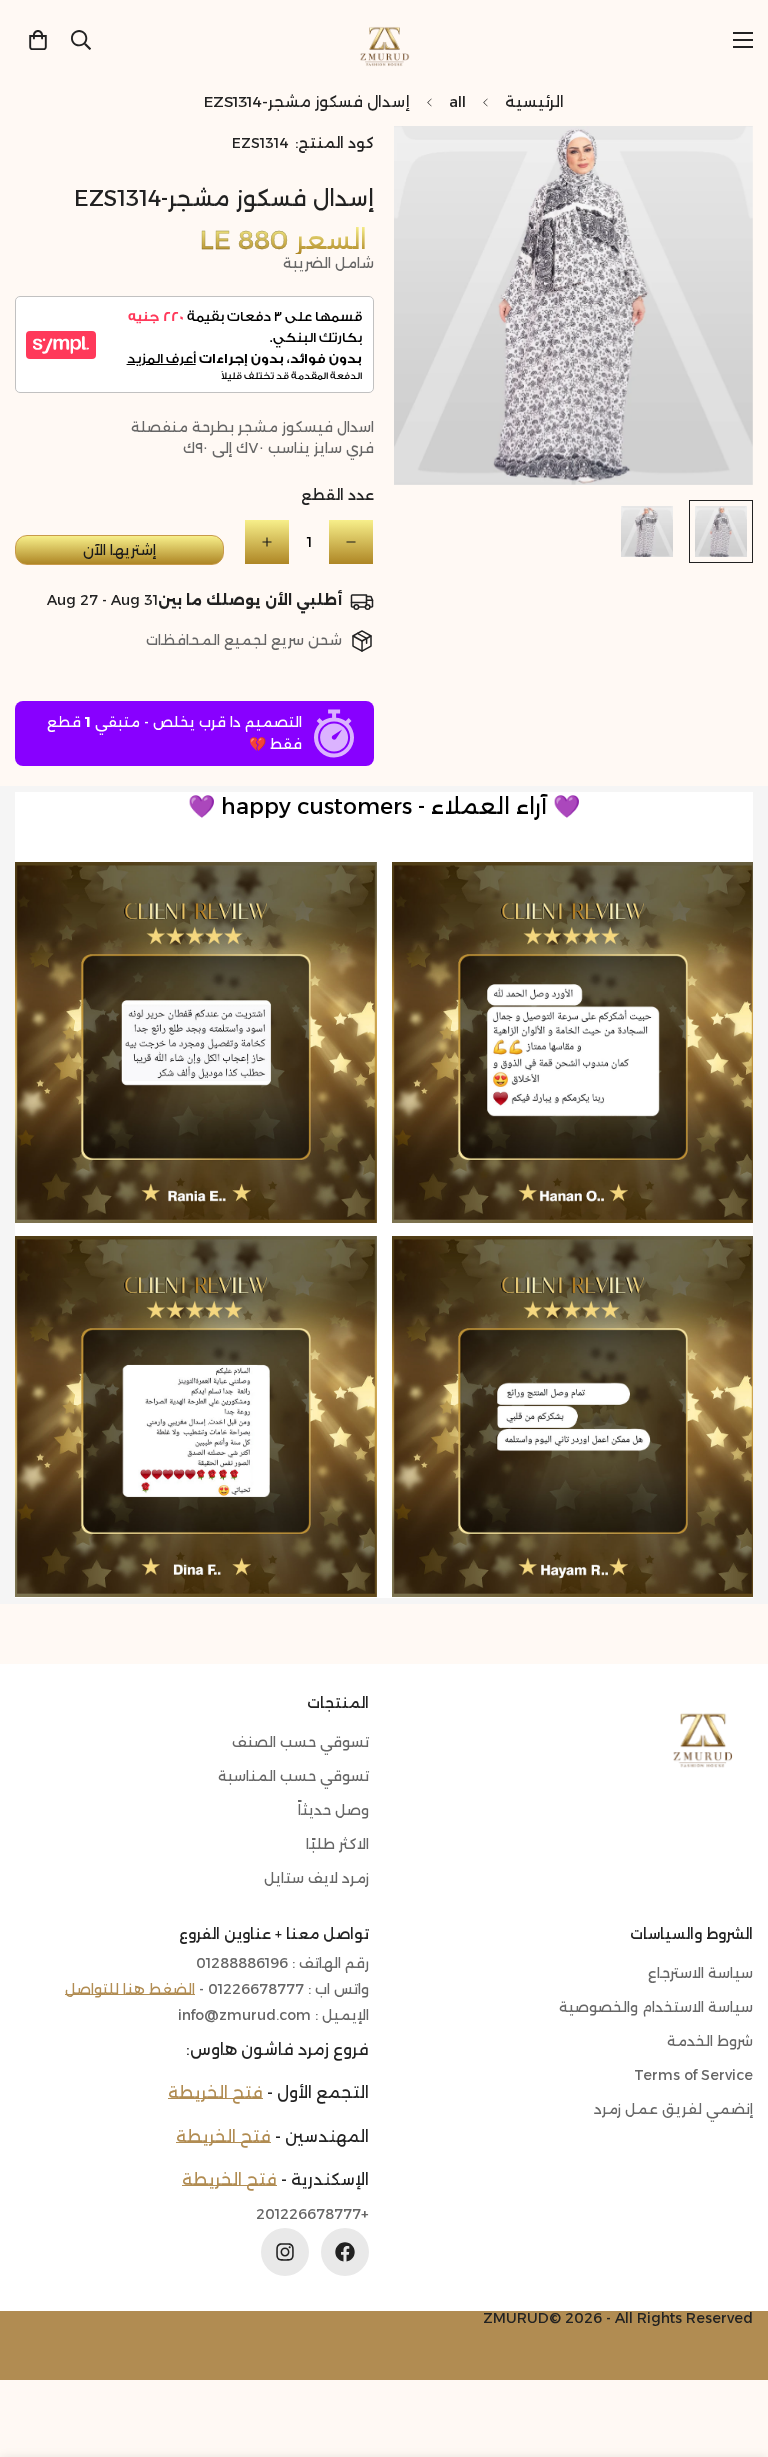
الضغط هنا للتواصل (130, 1989)
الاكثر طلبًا (337, 1844)
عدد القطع (337, 495)
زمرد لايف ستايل (316, 1878)
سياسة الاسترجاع (700, 1973)
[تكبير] (436, 168)
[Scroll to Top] (39, 2348)
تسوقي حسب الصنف (300, 1742)
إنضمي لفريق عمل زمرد (673, 2109)
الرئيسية (534, 101)
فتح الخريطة (215, 2092)
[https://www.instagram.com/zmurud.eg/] (285, 2252)
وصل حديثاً (333, 1810)
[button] (38, 40)
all (457, 101)
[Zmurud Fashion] (384, 39)
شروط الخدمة (710, 2041)
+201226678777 (312, 2214)
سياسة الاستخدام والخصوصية (656, 2007)
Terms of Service (693, 2075)
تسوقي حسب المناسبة (293, 1776)
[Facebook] (345, 2252)
